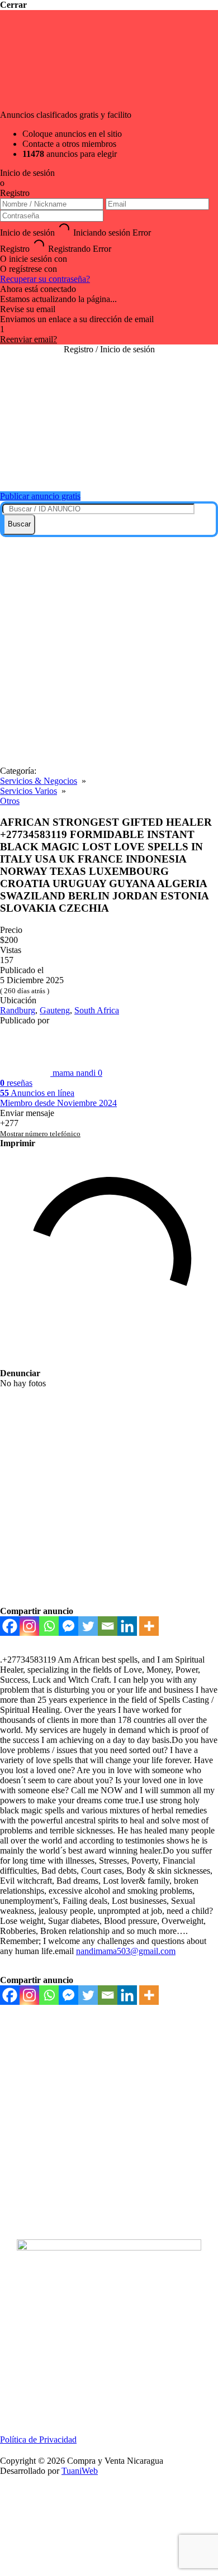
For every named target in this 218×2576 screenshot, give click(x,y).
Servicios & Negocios (39, 781)
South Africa (97, 1010)
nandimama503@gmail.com (126, 1951)
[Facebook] (10, 1626)
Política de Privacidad (38, 2439)
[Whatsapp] (49, 1626)
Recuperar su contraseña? (45, 279)
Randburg (18, 1010)
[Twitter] (88, 1626)
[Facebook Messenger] (68, 1626)
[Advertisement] (109, 652)
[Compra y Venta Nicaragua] (109, 469)
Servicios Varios (29, 791)
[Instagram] (29, 1626)
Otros (10, 801)
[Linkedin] (127, 1626)
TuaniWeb (80, 2471)
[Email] (108, 1626)
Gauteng (55, 1010)
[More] (149, 1626)
